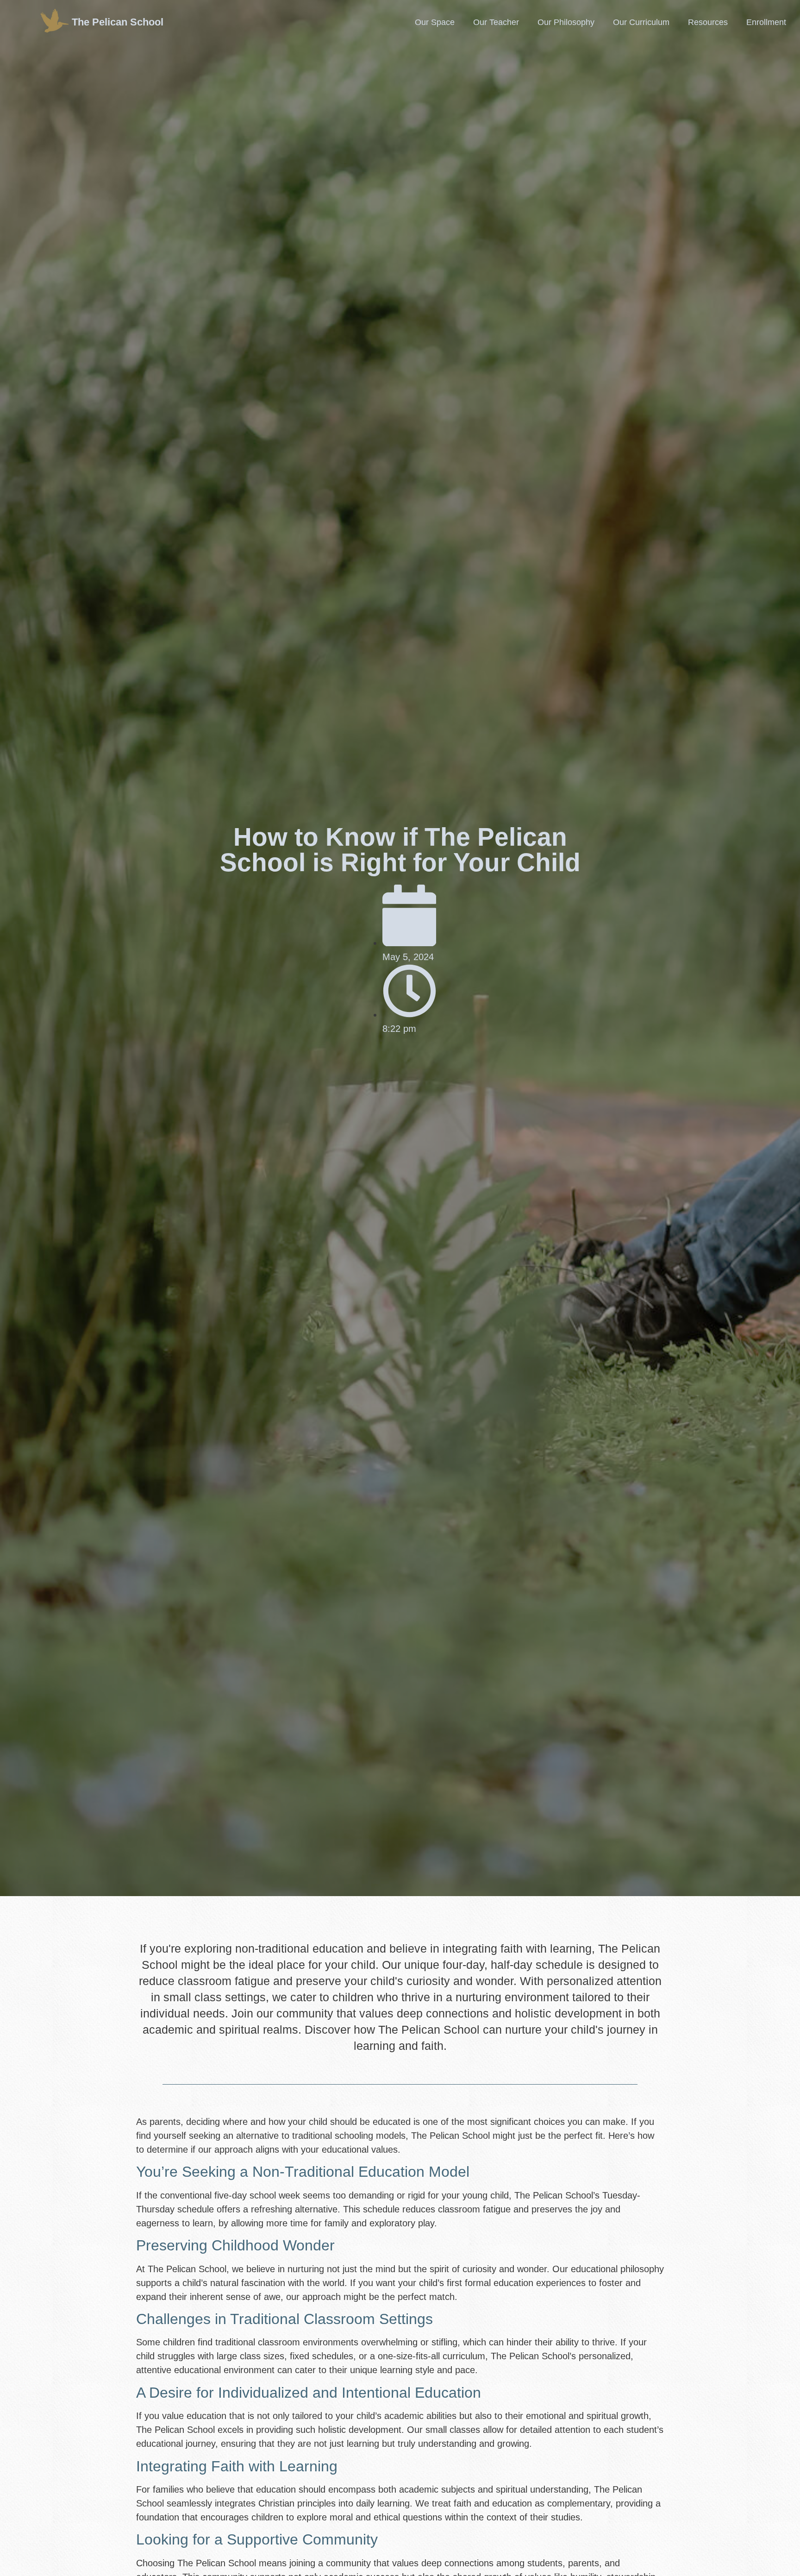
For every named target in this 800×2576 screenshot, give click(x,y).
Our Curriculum (641, 22)
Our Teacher (496, 22)
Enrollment (766, 22)
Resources (708, 22)
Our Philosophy (566, 22)
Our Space (435, 22)
